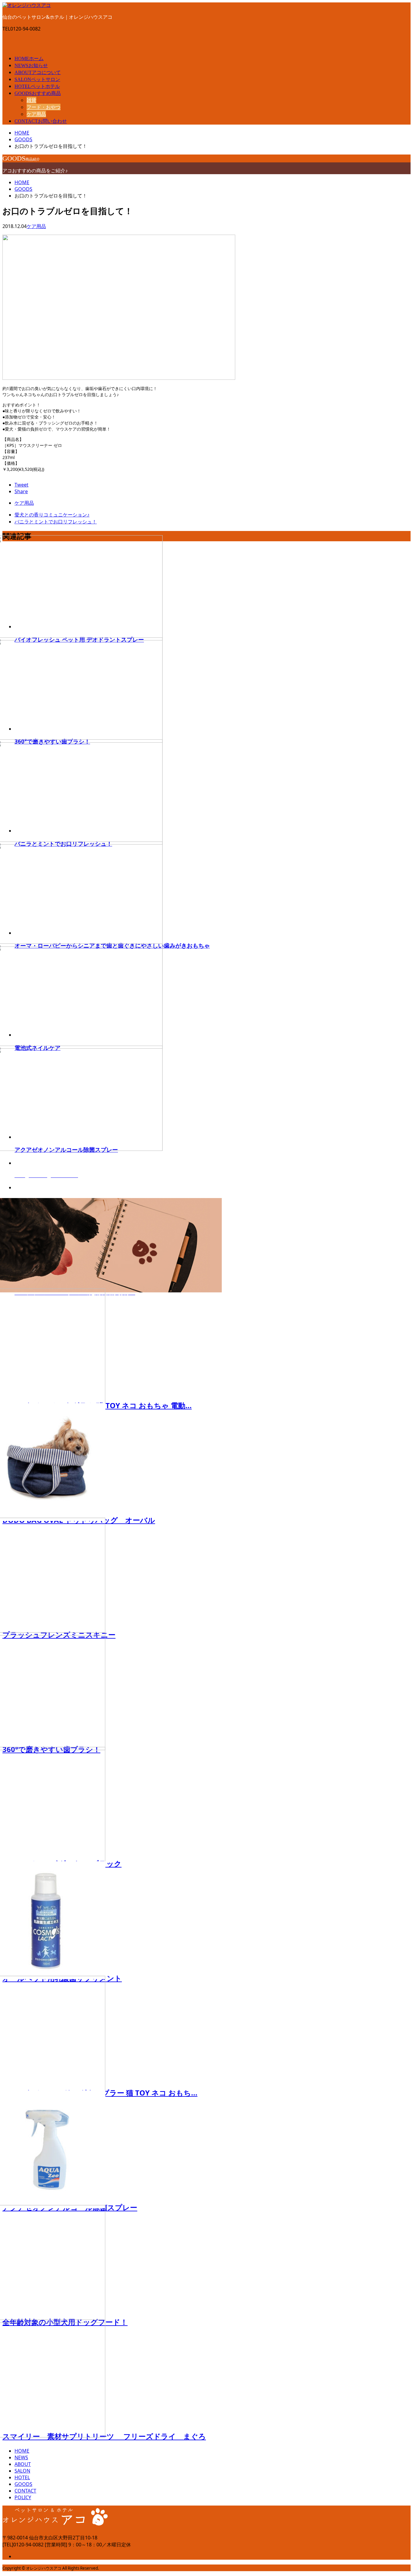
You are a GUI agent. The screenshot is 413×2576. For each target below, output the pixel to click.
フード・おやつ (44, 107)
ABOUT (38, 72)
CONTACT (41, 121)
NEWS (31, 65)
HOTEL (37, 86)
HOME (29, 59)
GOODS (38, 93)
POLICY (23, 2497)
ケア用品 (36, 114)
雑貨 (31, 100)
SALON (37, 79)
